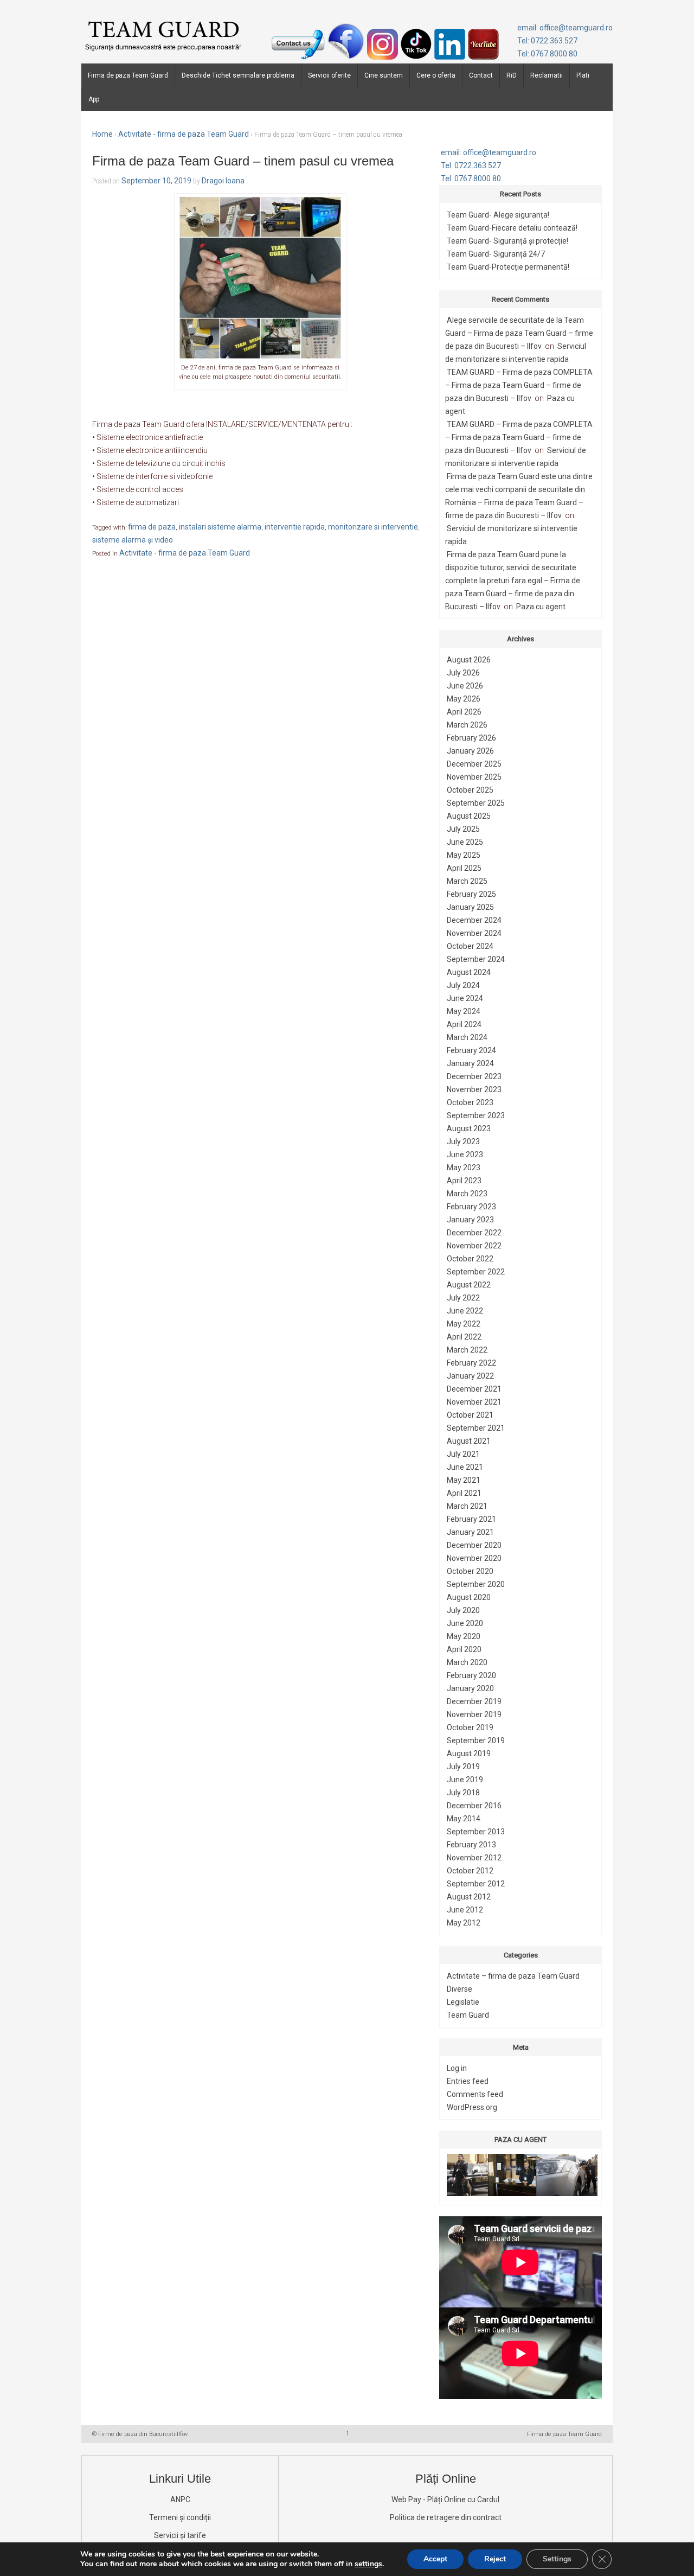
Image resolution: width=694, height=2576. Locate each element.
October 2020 (470, 1571)
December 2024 (474, 920)
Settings (557, 2559)
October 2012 (470, 1871)
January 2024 (470, 1063)
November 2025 (474, 777)
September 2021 (476, 1428)
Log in (457, 2068)
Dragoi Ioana (223, 181)
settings (368, 2564)
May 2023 (464, 1168)
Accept (435, 2559)
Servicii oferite (329, 75)
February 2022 (471, 1363)
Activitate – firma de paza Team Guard (513, 1976)
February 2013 (471, 1845)
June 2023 (465, 1155)
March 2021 (467, 1506)
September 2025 (476, 803)
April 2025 (464, 868)
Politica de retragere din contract (446, 2517)
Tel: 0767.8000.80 (547, 54)
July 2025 (463, 829)
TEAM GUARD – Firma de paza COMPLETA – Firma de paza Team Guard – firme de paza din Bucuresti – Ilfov (519, 385)
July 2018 (463, 1793)
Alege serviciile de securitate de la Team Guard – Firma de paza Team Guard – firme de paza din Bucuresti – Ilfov (519, 333)
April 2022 (464, 1337)
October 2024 (470, 946)
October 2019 (470, 1727)
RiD (512, 75)
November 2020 (474, 1558)
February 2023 (471, 1207)
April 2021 (464, 1493)
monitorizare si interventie (373, 527)
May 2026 (464, 699)
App (94, 99)
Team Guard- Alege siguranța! (498, 215)
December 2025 (474, 764)
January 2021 (470, 1532)
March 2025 (467, 881)
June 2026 (465, 686)
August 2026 (469, 660)
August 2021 (469, 1441)
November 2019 (474, 1714)
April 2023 (464, 1181)
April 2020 (464, 1649)
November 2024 (474, 933)
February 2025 (471, 894)
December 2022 (474, 1233)
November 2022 (474, 1246)
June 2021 (465, 1467)
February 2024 (471, 1050)
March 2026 (467, 725)
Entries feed (468, 2081)
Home (102, 134)
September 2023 (476, 1115)
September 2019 (476, 1740)
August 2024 (469, 972)
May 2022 (464, 1324)
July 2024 (463, 985)
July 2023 (463, 1142)
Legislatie (463, 2002)
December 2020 (474, 1545)
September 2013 (476, 1832)
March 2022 (467, 1350)
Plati (583, 75)
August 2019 (469, 1754)
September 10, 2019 (156, 181)
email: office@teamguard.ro (565, 28)
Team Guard (468, 2015)
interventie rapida (295, 527)
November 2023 (474, 1089)
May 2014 (464, 1819)
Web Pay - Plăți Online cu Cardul (445, 2500)
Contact (481, 75)
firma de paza (152, 527)
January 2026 (470, 751)
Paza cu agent (541, 607)
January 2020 (470, 1688)
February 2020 (471, 1675)
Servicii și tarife (180, 2535)
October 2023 (470, 1102)
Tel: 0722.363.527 (547, 41)
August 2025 (469, 816)
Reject (495, 2559)
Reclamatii (547, 75)
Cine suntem (384, 75)
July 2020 (463, 1610)
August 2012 (469, 1897)
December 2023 (474, 1076)
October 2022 (470, 1259)
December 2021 (474, 1389)
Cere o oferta (436, 75)
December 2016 (474, 1806)
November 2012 (474, 1858)
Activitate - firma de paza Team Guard (184, 134)
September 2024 (476, 959)
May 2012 (464, 1923)
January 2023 (470, 1220)
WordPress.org (472, 2107)
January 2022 (470, 1376)
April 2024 (464, 1024)
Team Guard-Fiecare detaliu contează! (512, 228)
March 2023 (467, 1194)
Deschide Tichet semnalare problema (238, 75)
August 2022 (469, 1285)
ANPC (180, 2500)
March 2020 (467, 1662)
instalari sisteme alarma (220, 527)
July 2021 (463, 1454)
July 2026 (463, 673)
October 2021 (470, 1415)
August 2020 (469, 1597)
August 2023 (469, 1128)
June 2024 (465, 998)
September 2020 (476, 1584)
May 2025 (464, 855)
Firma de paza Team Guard (128, 75)
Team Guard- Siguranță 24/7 (496, 254)
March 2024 (467, 1037)
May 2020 (464, 1636)
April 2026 (464, 712)
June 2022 (465, 1311)
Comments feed (475, 2094)
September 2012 (476, 1884)
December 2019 (474, 1701)
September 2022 (476, 1272)
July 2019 (463, 1767)
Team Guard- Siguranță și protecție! (507, 241)
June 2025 (465, 842)
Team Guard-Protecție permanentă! (508, 267)
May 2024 (464, 1011)
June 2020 (465, 1623)
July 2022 (463, 1298)
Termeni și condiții (180, 2517)
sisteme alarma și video (133, 540)
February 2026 (471, 738)
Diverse (460, 1989)
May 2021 (464, 1480)
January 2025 (470, 907)
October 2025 (470, 790)
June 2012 (465, 1910)
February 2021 (471, 1519)
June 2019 (465, 1780)
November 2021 (474, 1402)
